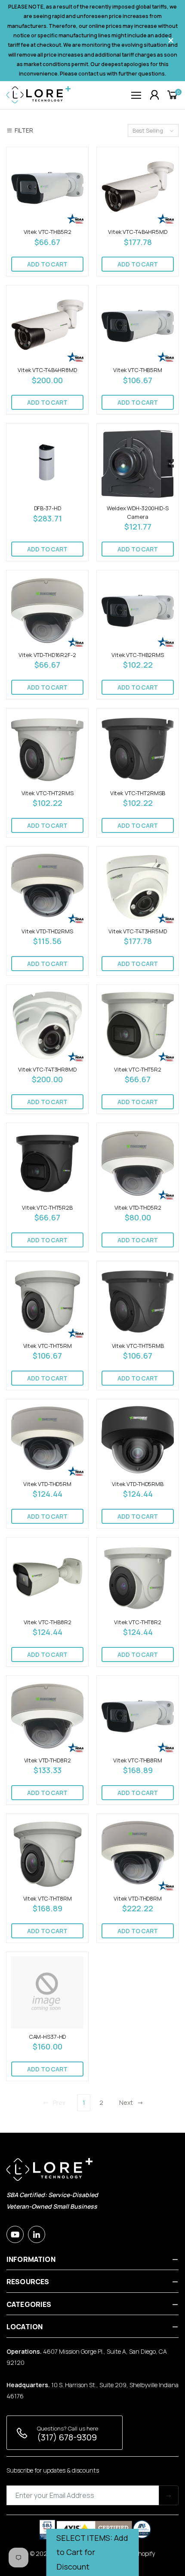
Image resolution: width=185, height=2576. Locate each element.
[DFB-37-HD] (47, 464)
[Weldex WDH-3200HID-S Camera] (138, 464)
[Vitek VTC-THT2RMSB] (138, 749)
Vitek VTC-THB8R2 (48, 1622)
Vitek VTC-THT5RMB (138, 1346)
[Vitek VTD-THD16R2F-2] (47, 611)
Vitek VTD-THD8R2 (48, 1760)
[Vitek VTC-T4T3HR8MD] (47, 1025)
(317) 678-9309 (67, 2437)
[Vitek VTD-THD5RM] (47, 1440)
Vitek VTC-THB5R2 (48, 232)
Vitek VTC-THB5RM (138, 370)
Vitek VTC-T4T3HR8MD (47, 1069)
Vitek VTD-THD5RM (47, 1484)
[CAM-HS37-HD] (47, 1992)
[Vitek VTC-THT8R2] (138, 1578)
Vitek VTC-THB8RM (138, 1760)
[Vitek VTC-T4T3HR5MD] (138, 887)
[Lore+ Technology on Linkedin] (37, 2234)
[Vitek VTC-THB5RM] (138, 326)
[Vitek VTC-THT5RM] (47, 1302)
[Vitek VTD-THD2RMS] (47, 887)
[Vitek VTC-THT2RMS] (47, 749)
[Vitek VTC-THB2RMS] (138, 611)
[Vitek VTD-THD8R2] (47, 1716)
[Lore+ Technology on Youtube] (15, 2234)
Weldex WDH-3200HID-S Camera (137, 512)
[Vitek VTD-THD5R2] (138, 1163)
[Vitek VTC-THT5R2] (138, 1025)
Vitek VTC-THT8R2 (138, 1622)
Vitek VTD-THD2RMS (47, 931)
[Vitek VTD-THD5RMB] (138, 1440)
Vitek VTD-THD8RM (138, 1898)
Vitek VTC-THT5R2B (47, 1208)
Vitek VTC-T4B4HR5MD (138, 232)
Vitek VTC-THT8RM (48, 1898)
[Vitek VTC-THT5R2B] (47, 1163)
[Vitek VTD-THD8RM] (138, 1854)
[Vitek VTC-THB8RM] (138, 1716)
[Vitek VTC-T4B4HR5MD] (138, 188)
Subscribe (169, 2495)
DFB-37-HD (48, 508)
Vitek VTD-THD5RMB (138, 1484)
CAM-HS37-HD (48, 2037)
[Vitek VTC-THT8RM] (47, 1854)
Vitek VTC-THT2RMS (48, 793)
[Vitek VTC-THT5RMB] (138, 1302)
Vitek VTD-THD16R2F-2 (47, 655)
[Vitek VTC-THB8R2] (47, 1578)
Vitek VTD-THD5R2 (138, 1208)
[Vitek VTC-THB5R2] (47, 188)
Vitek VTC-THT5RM (48, 1346)
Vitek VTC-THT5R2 (138, 1069)
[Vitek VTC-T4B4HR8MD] (47, 326)
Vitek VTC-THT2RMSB (138, 793)
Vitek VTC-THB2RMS (138, 655)
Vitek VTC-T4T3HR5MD (138, 931)
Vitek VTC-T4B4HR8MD (47, 370)
